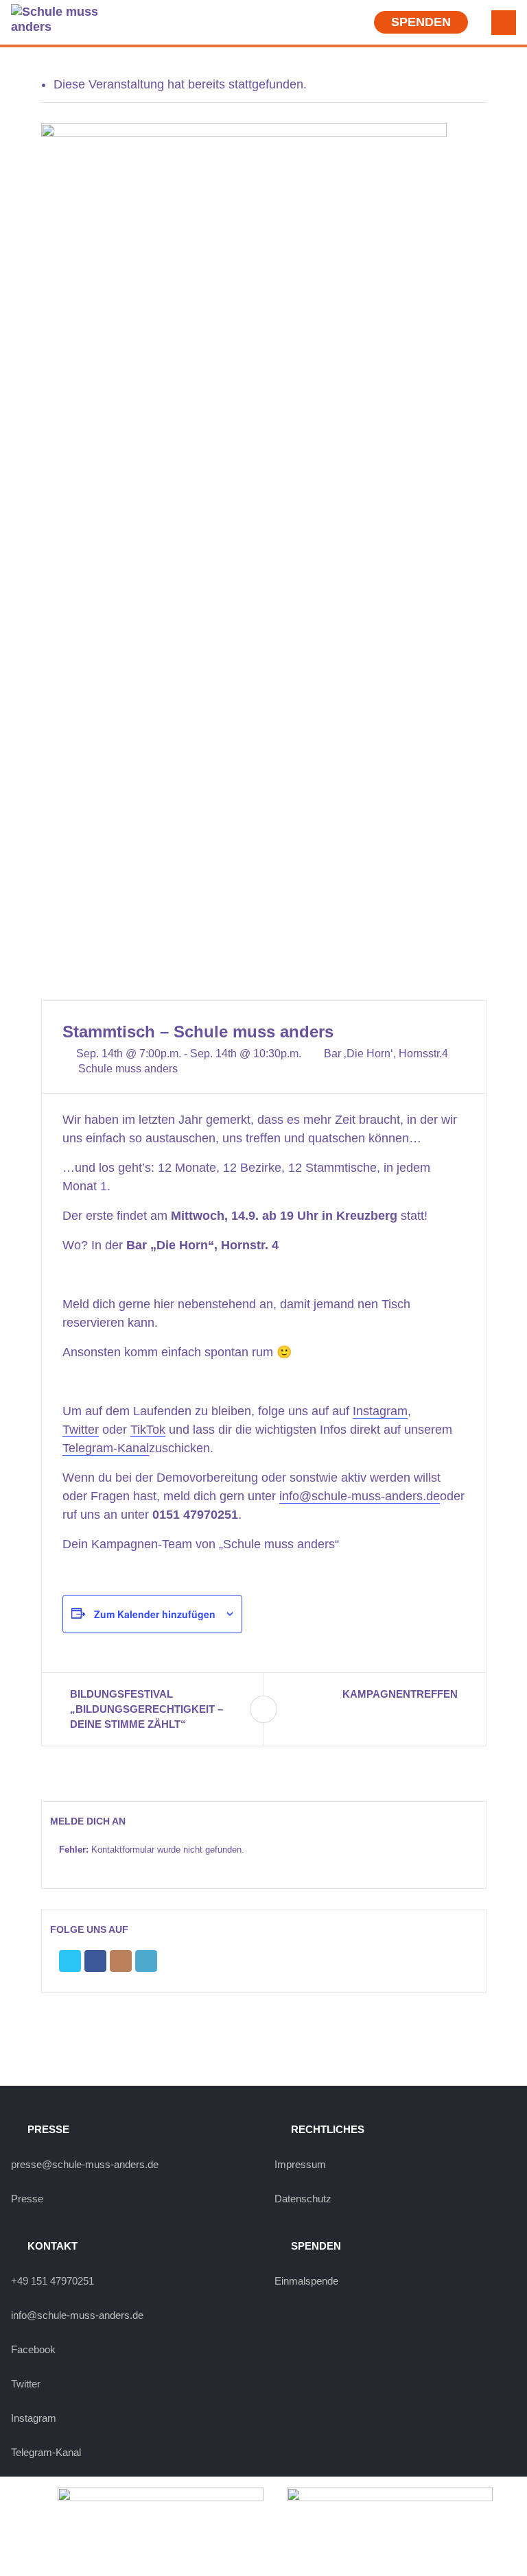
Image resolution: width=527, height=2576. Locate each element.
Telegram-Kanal (106, 1448)
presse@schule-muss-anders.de (85, 2164)
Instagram (380, 1411)
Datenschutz (303, 2199)
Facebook (33, 2349)
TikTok (148, 1430)
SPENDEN (421, 22)
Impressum (300, 2164)
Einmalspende (306, 2281)
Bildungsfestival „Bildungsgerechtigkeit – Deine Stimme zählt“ (147, 1709)
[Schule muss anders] (56, 19)
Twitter (81, 1430)
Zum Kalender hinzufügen (155, 1614)
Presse (27, 2199)
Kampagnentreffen (400, 1694)
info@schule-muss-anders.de (360, 1496)
